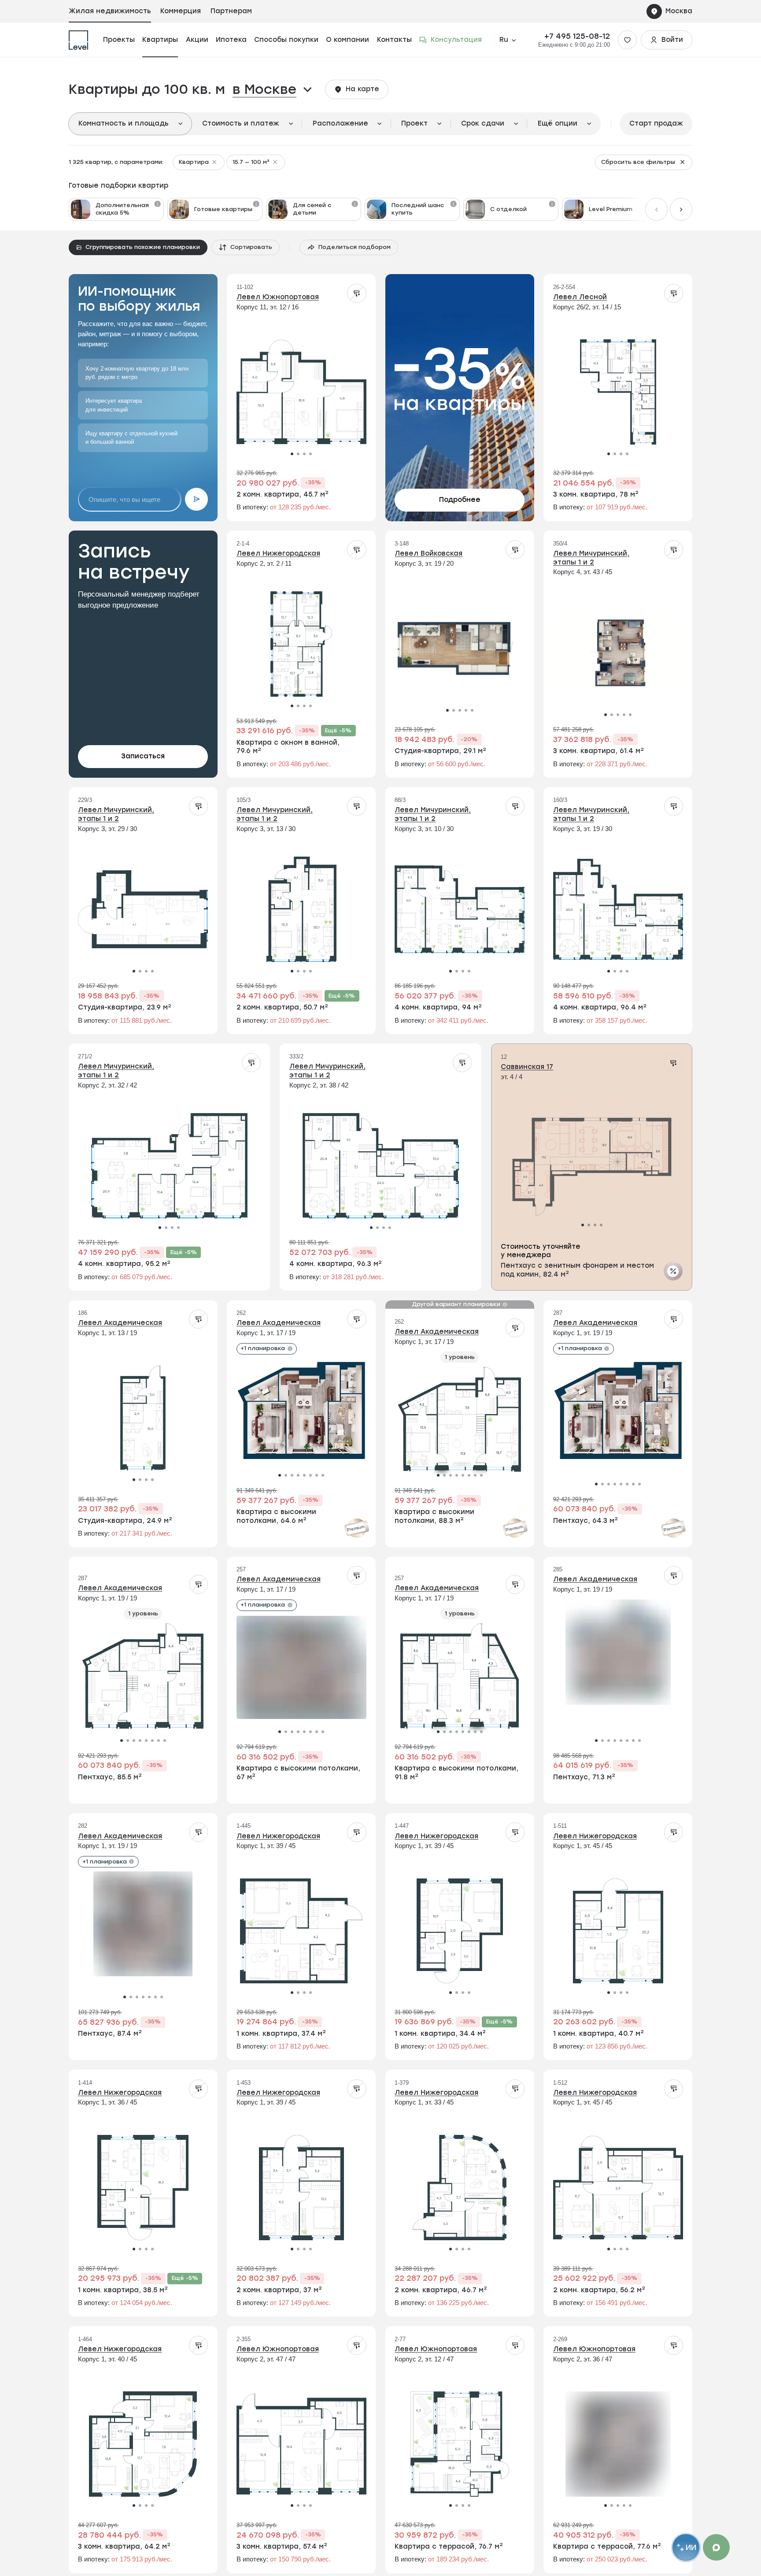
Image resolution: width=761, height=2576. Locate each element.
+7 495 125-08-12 (577, 36)
